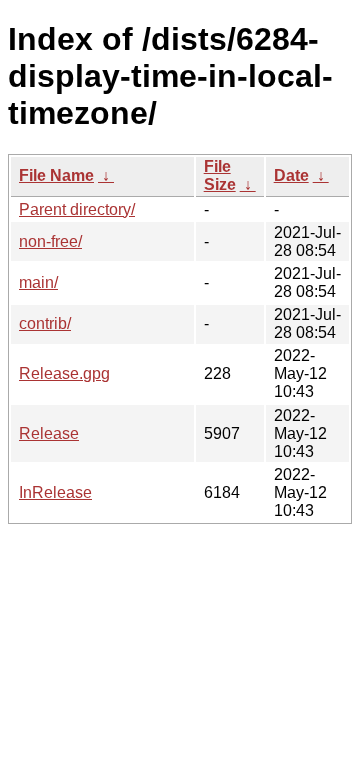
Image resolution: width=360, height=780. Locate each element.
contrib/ (45, 323)
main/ (38, 282)
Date (291, 175)
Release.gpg (64, 373)
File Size (220, 175)
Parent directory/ (77, 209)
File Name (56, 175)
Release (49, 433)
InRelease (55, 492)
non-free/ (50, 241)
